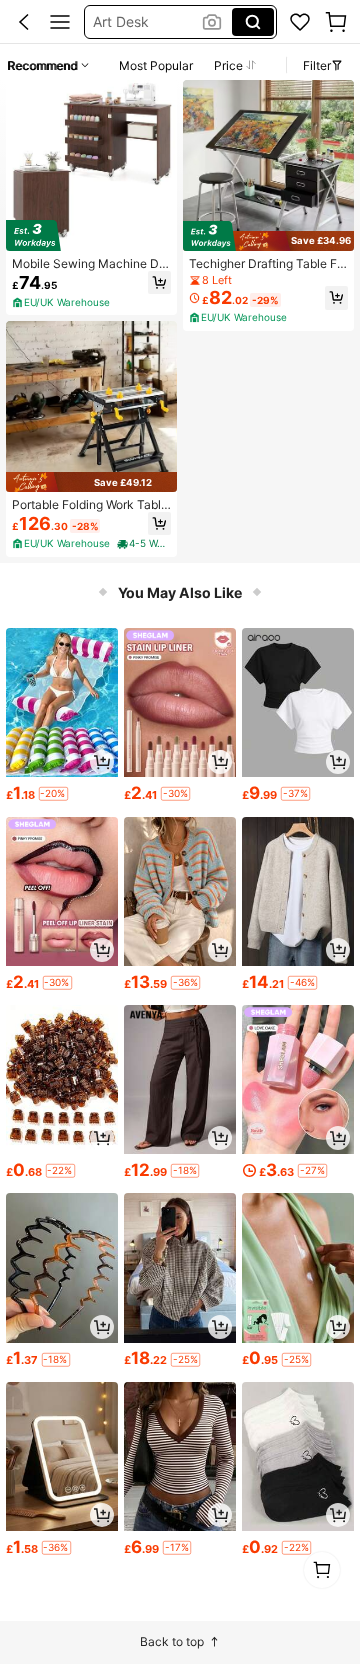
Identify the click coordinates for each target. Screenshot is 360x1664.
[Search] (253, 22)
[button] (24, 22)
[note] (62, 302)
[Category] (60, 22)
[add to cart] (102, 762)
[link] (300, 22)
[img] (91, 235)
